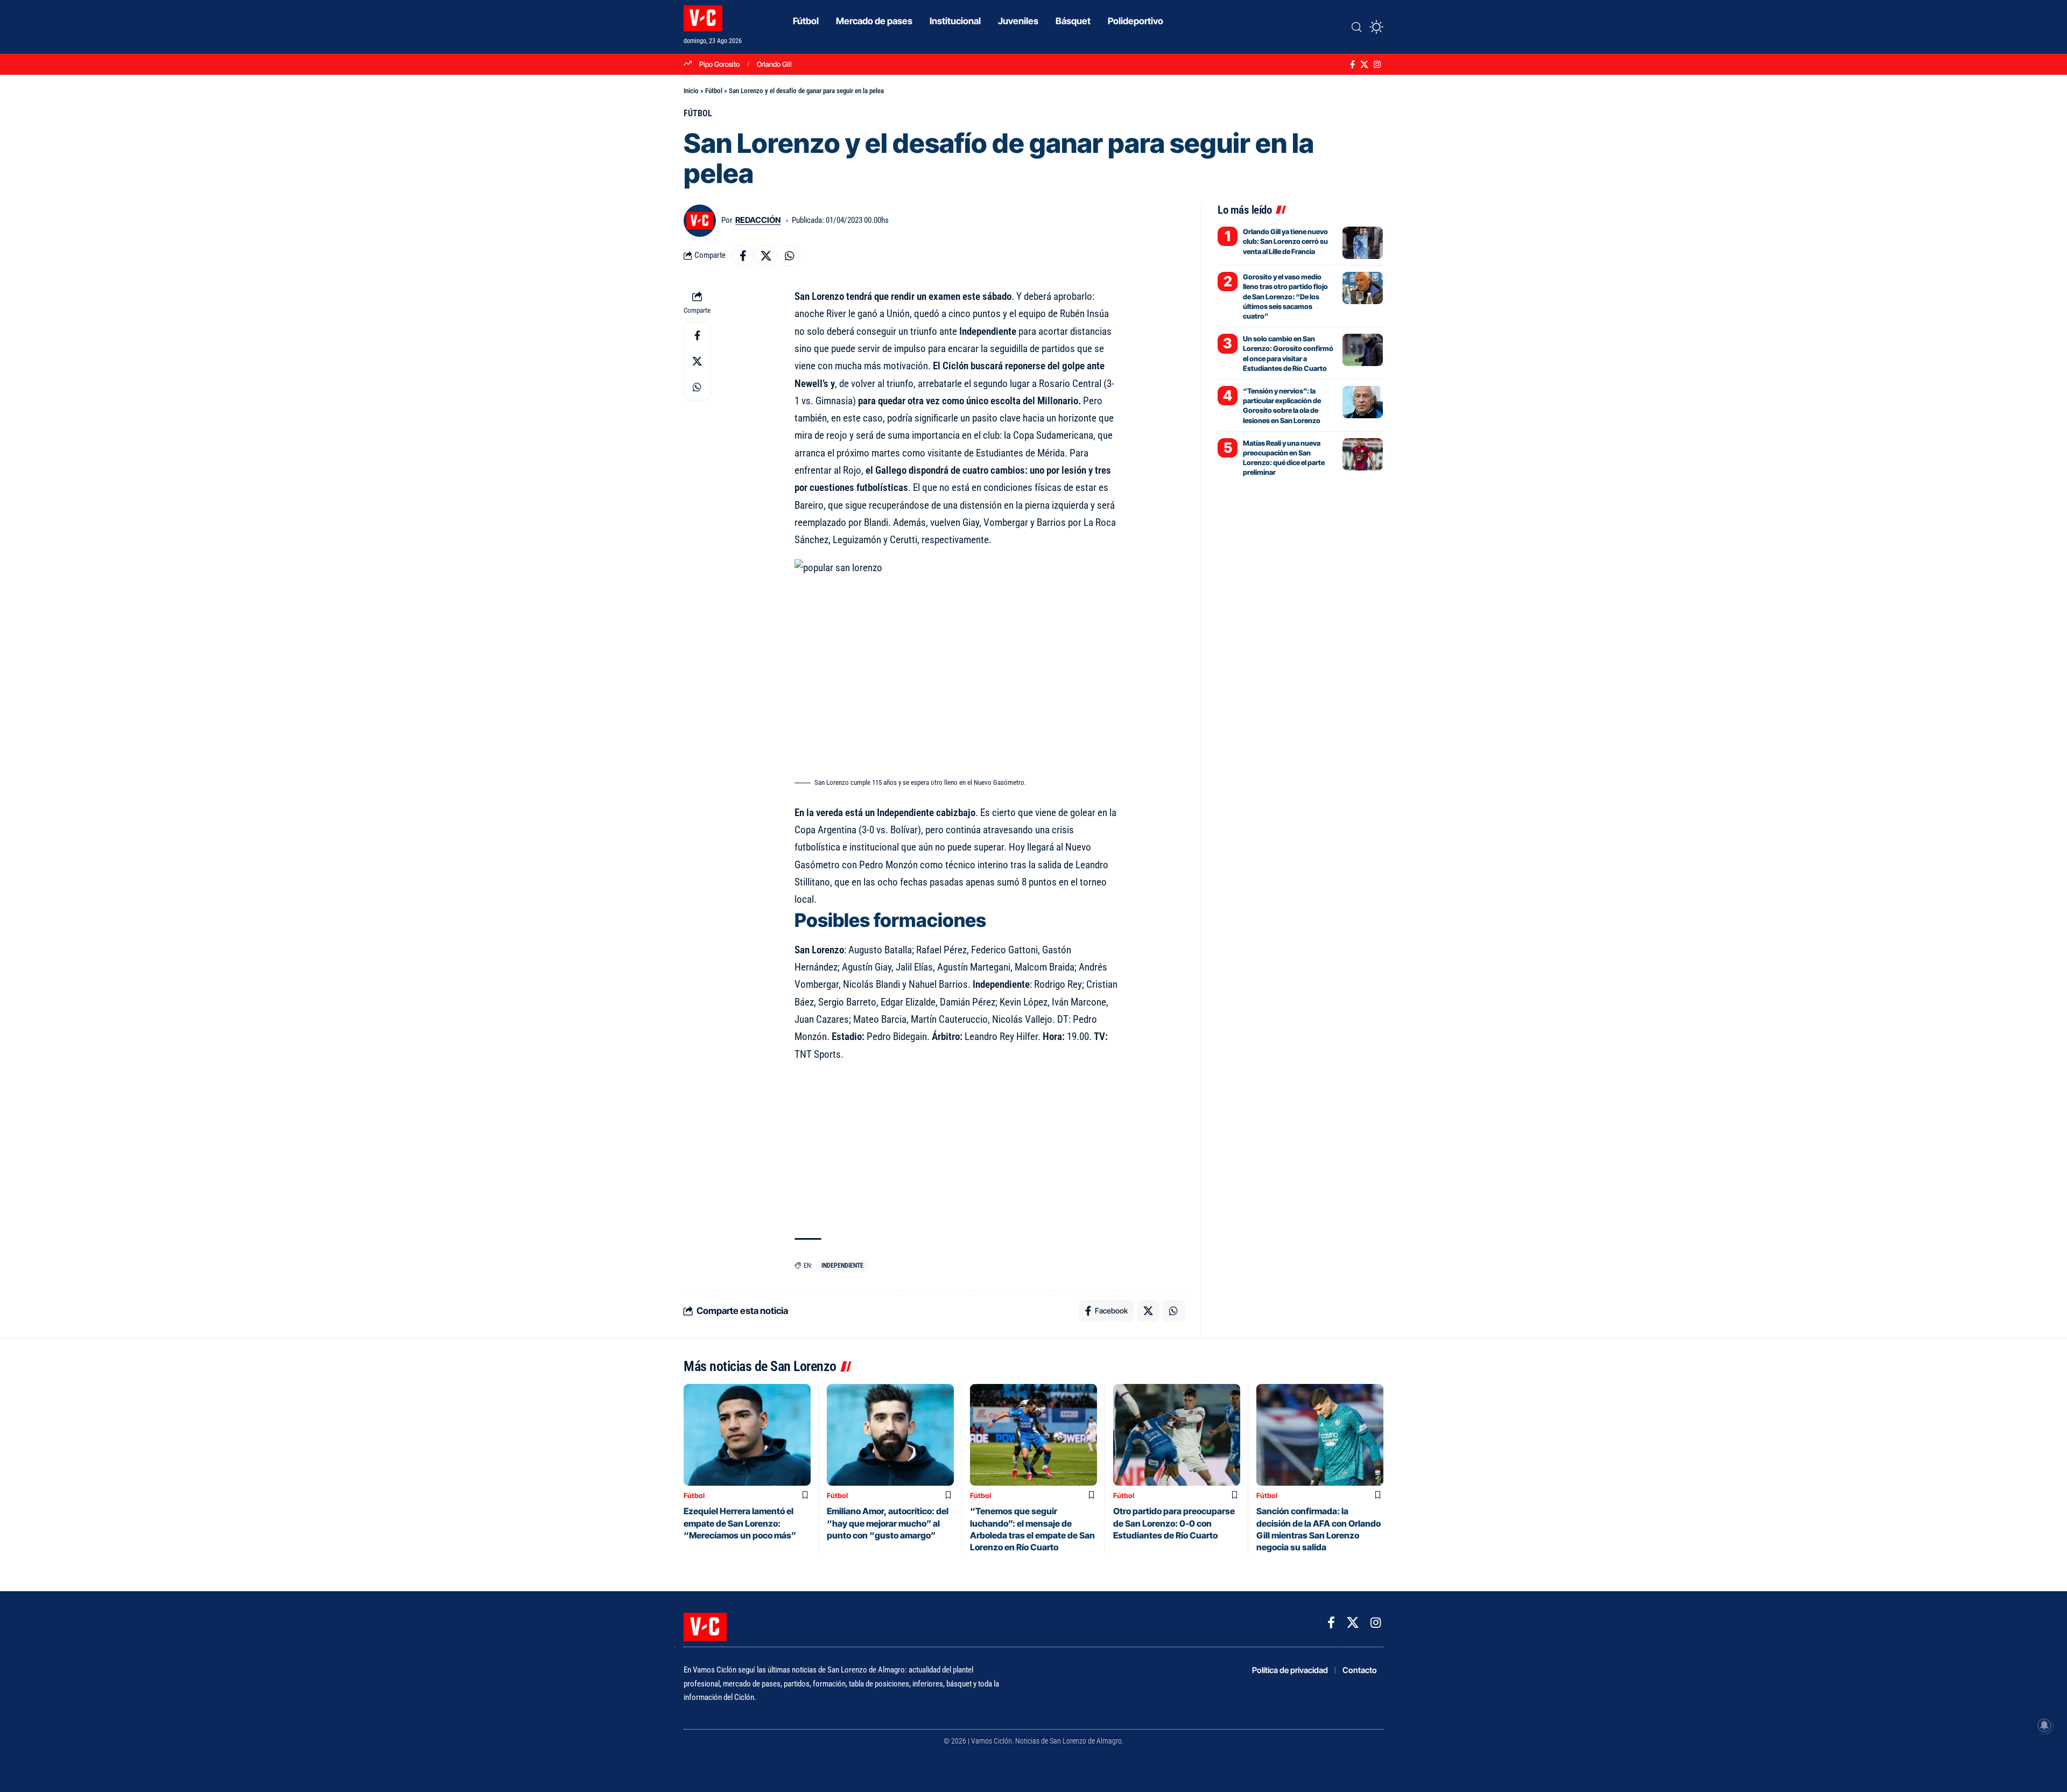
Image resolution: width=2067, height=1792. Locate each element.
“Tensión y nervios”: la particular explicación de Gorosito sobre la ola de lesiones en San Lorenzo (1282, 406)
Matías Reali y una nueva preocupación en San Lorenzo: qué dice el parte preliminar (1284, 458)
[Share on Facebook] (743, 256)
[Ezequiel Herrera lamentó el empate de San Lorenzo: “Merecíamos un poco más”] (747, 1435)
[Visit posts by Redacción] (700, 221)
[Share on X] (766, 256)
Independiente (842, 1266)
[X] (1364, 65)
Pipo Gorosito (719, 64)
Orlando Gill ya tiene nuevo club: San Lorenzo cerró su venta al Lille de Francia (1285, 241)
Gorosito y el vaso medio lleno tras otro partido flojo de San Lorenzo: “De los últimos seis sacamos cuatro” (1285, 296)
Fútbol (714, 91)
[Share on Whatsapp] (789, 256)
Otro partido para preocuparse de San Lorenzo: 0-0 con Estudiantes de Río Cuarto (1174, 1523)
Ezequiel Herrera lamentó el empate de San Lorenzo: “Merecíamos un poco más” (740, 1523)
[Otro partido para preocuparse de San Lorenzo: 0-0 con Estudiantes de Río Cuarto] (1177, 1435)
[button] (1356, 27)
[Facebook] (1352, 65)
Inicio (691, 91)
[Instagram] (1377, 65)
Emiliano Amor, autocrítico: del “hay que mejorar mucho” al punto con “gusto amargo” (888, 1523)
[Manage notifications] (2044, 1725)
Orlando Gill (774, 64)
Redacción (758, 220)
